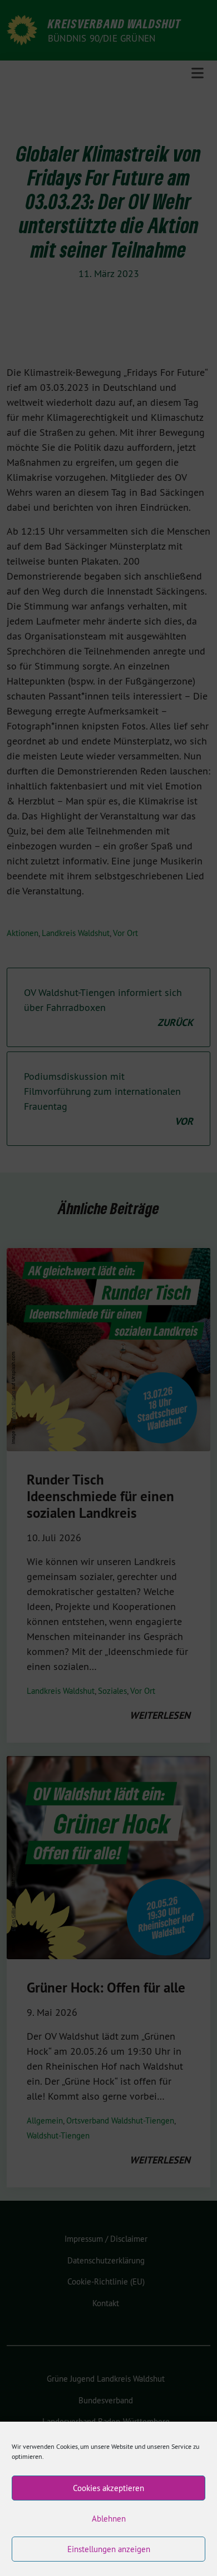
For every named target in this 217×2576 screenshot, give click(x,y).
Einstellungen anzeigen (109, 2549)
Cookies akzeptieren (108, 2488)
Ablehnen (109, 2519)
